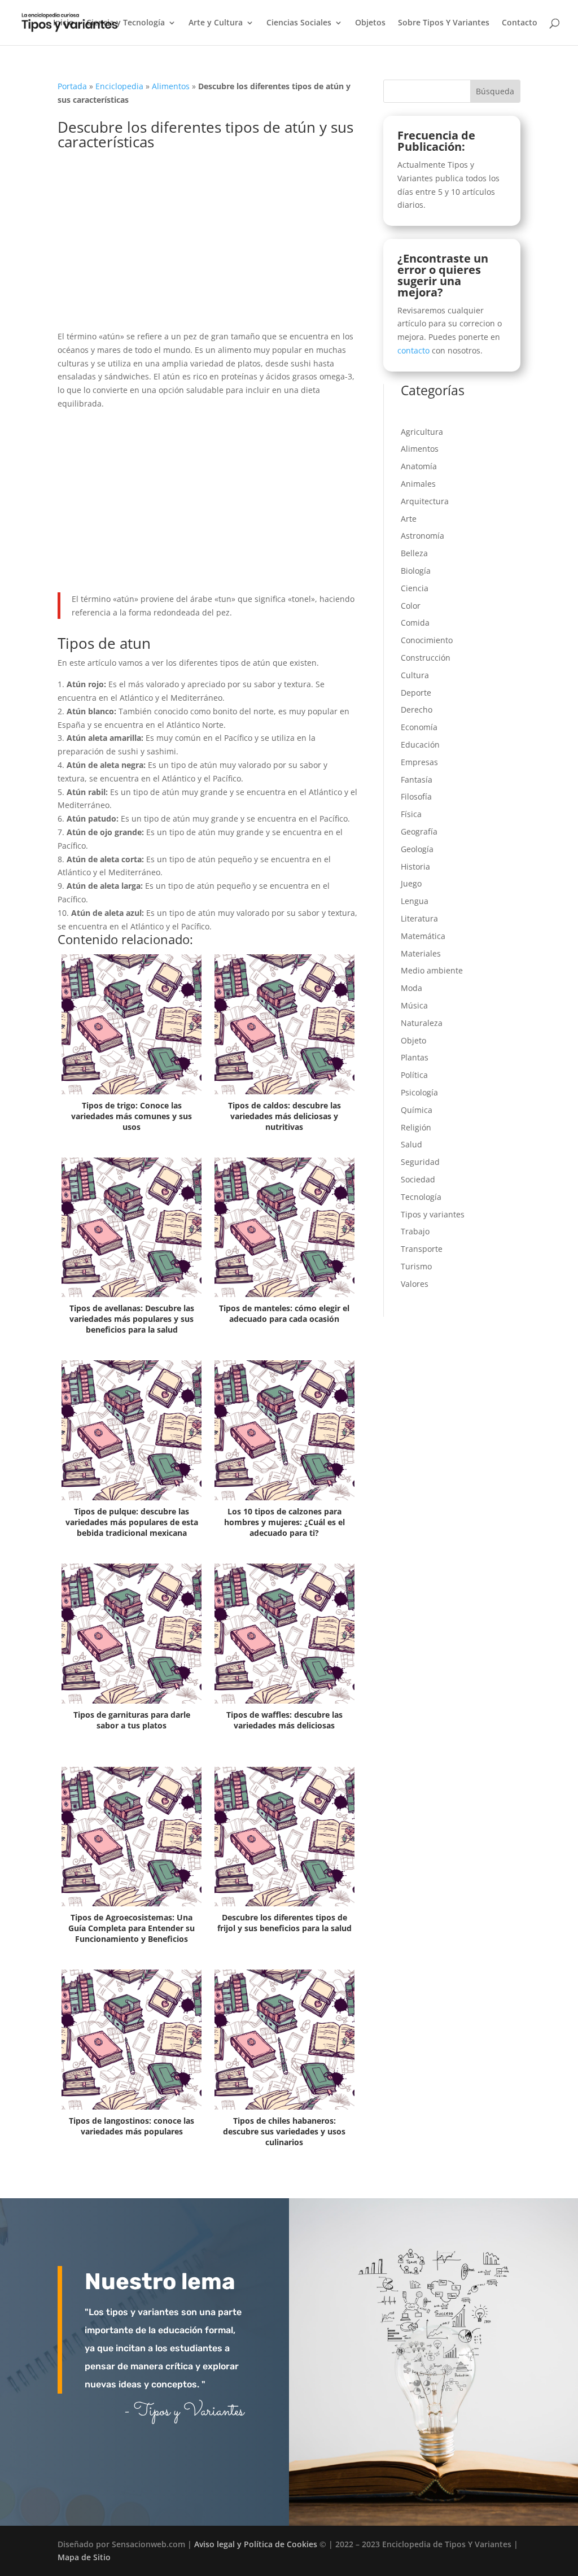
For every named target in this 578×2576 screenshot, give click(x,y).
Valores (415, 1284)
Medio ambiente (432, 970)
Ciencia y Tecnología (126, 23)
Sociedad (418, 1179)
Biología (416, 571)
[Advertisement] (207, 246)
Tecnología (421, 1197)
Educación (420, 745)
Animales (418, 484)
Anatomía (419, 466)
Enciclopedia (119, 86)
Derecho (417, 710)
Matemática (423, 936)
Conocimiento (427, 640)
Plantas (415, 1057)
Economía (419, 727)
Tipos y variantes (433, 1214)
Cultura (415, 675)
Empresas (419, 762)
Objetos (370, 23)
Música (414, 1005)
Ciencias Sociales (299, 23)
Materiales (421, 953)
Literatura (419, 918)
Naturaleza (422, 1023)
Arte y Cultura (216, 23)
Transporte (422, 1249)
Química (417, 1110)
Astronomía (422, 536)
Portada (72, 86)
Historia (415, 866)
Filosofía (416, 796)
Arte (409, 519)
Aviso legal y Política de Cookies (256, 2544)
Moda (411, 988)
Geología (417, 849)
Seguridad (420, 1162)
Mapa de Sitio (84, 2557)
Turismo (416, 1266)
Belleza (414, 553)
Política (414, 1075)
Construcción (426, 658)
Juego (411, 883)
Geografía (419, 831)
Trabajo (415, 1231)
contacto (413, 350)
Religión (416, 1127)
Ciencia (415, 588)
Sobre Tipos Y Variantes (444, 23)
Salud (411, 1144)
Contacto (520, 23)
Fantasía (417, 780)
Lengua (415, 901)
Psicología (419, 1092)
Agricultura (422, 432)
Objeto (413, 1040)
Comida (415, 623)
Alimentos (171, 86)
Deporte (416, 693)
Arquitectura (425, 501)
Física (411, 814)
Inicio (64, 23)
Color (411, 606)
